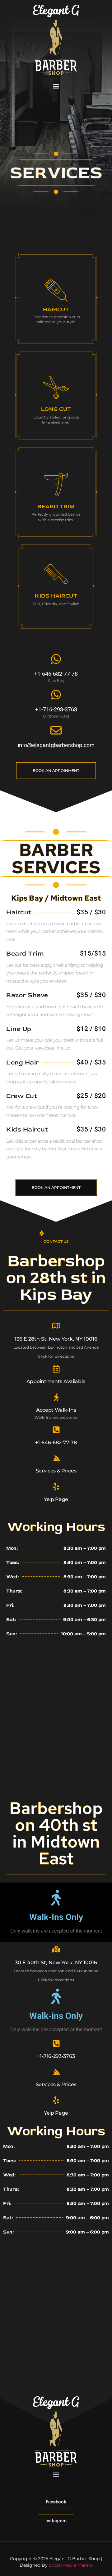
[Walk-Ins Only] (56, 1898)
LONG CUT (56, 409)
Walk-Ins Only (56, 1917)
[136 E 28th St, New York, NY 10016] (56, 1326)
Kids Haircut (56, 596)
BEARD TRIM (56, 506)
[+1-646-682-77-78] (56, 659)
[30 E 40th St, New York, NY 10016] (56, 1949)
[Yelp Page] (56, 1487)
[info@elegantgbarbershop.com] (56, 730)
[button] (56, 86)
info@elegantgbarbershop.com (56, 745)
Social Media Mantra (71, 2565)
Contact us (56, 1241)
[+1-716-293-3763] (56, 2043)
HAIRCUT (56, 309)
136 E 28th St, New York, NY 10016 (56, 1339)
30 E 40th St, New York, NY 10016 (56, 1962)
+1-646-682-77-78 (56, 674)
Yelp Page (56, 1499)
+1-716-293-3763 (56, 2056)
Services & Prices (56, 1471)
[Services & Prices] (56, 1458)
